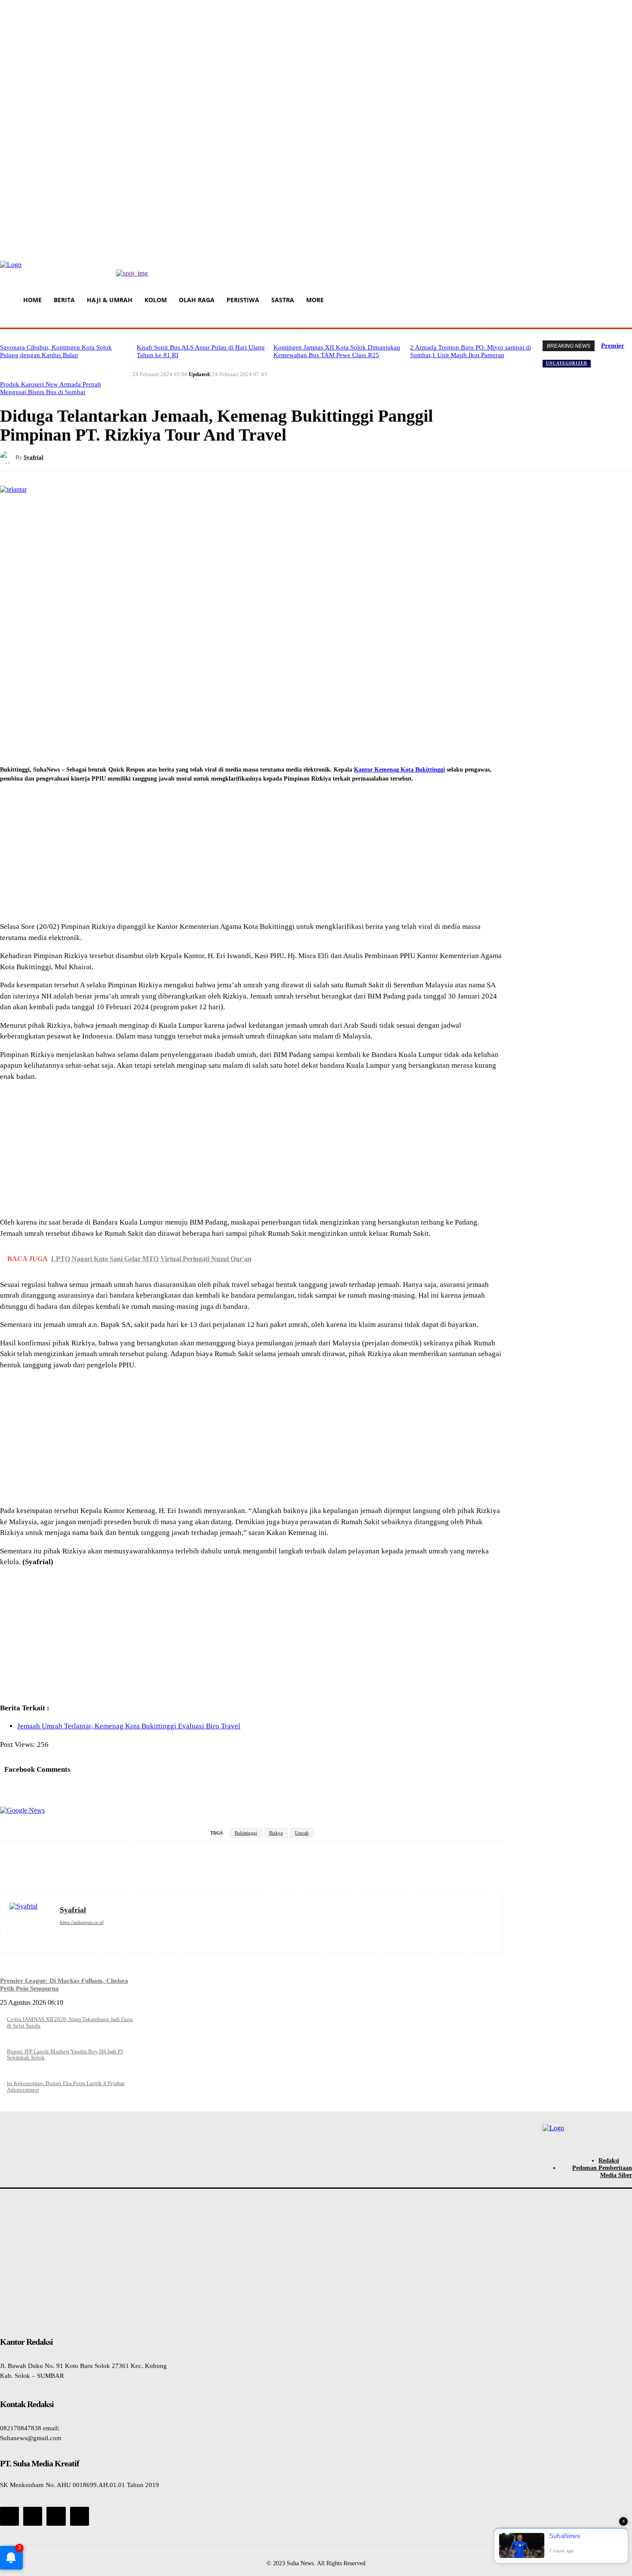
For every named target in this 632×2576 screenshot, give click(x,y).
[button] (624, 319)
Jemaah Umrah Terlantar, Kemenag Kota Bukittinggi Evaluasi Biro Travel (129, 1726)
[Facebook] (133, 457)
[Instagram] (33, 2516)
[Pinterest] (195, 457)
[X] (164, 457)
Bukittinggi (246, 1833)
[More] (257, 457)
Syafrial (34, 457)
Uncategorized (567, 363)
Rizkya (276, 1833)
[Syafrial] (8, 457)
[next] (624, 345)
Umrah (302, 1833)
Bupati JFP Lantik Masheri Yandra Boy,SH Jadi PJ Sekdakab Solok (65, 2054)
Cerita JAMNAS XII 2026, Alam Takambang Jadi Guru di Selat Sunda (70, 2022)
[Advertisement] (252, 854)
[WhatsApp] (226, 457)
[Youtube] (80, 2516)
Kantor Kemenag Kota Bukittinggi (399, 769)
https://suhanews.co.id (82, 1922)
